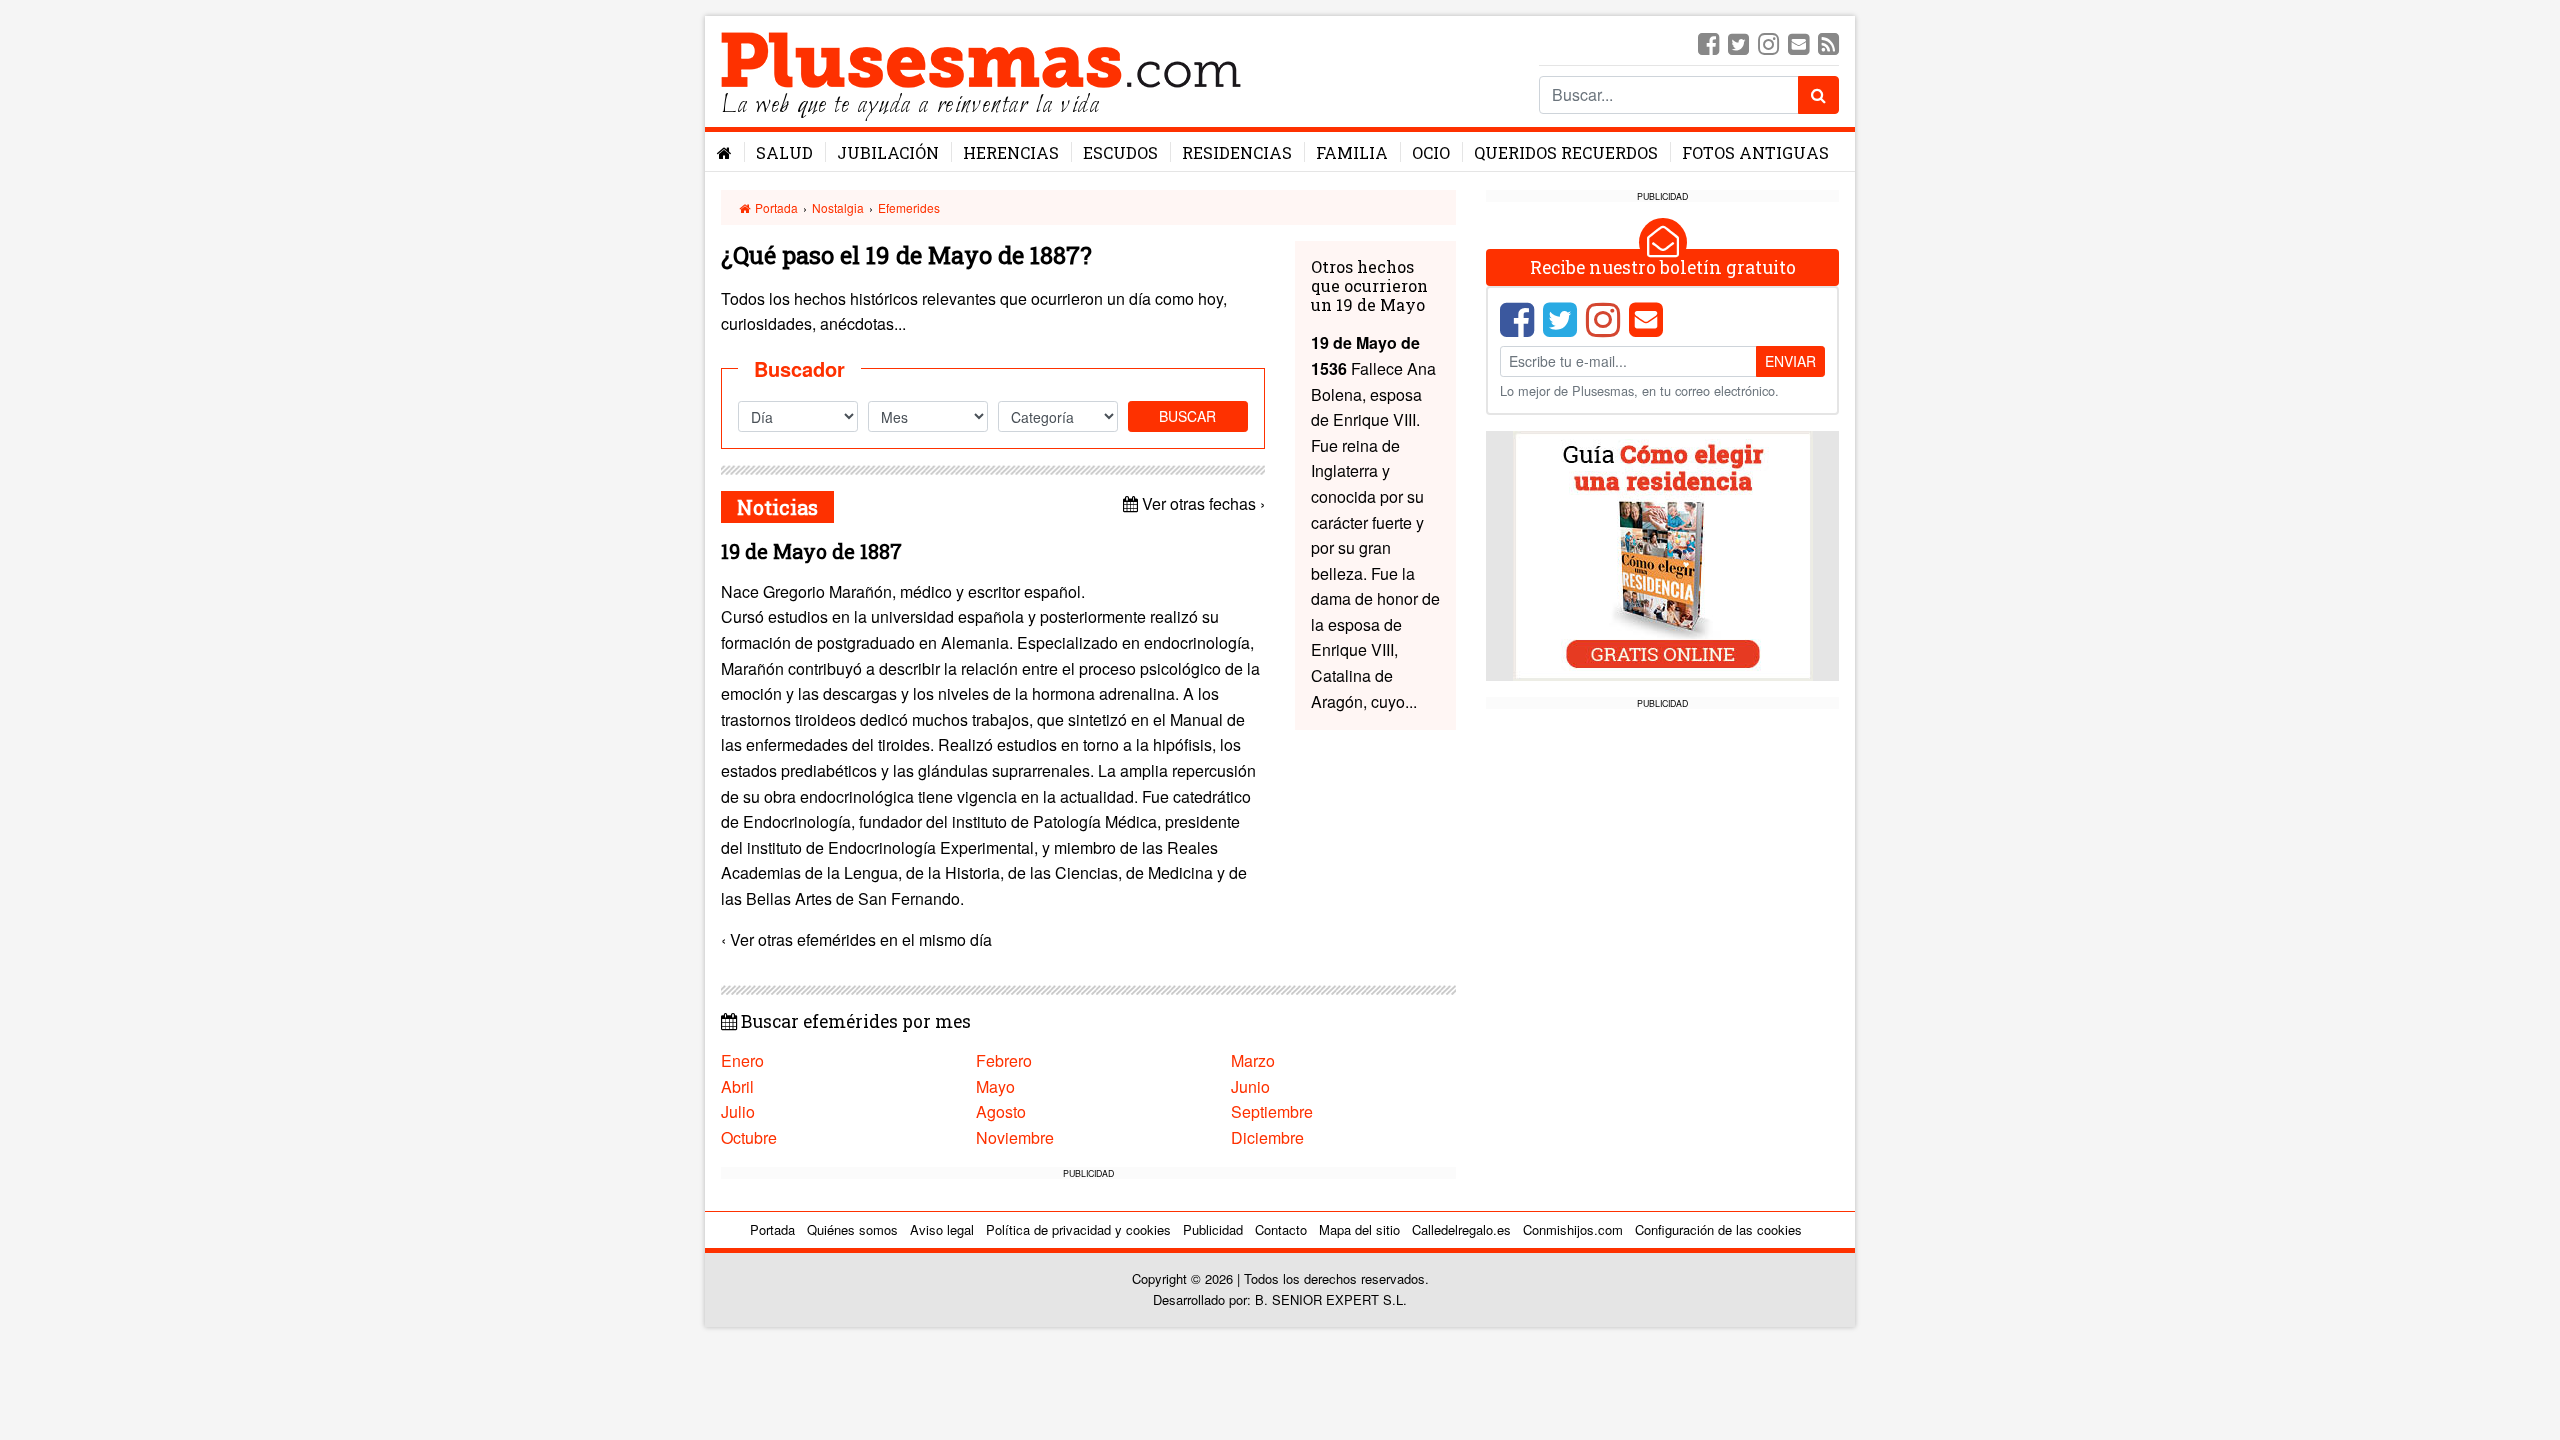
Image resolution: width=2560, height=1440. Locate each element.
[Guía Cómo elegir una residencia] (1663, 554)
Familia (1352, 152)
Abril (737, 1086)
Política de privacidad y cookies (1078, 1229)
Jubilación (888, 152)
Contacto (1281, 1229)
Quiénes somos (852, 1229)
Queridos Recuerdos (1566, 152)
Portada (775, 207)
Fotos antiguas (1755, 152)
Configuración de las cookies (1718, 1229)
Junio (1250, 1086)
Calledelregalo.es (1461, 1229)
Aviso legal (942, 1229)
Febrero (1004, 1060)
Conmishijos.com (1573, 1229)
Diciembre (1267, 1137)
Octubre (749, 1137)
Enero (742, 1060)
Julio (738, 1111)
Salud (784, 152)
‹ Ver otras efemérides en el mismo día (856, 939)
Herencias (1011, 152)
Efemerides (909, 207)
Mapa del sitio (1359, 1229)
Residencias (1237, 152)
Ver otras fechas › (1201, 503)
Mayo (995, 1086)
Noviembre (1015, 1137)
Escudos (1120, 152)
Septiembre (1272, 1111)
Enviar (1790, 361)
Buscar (1187, 416)
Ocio (1431, 152)
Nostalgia (838, 207)
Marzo (1253, 1060)
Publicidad (1213, 1229)
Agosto (1001, 1111)
